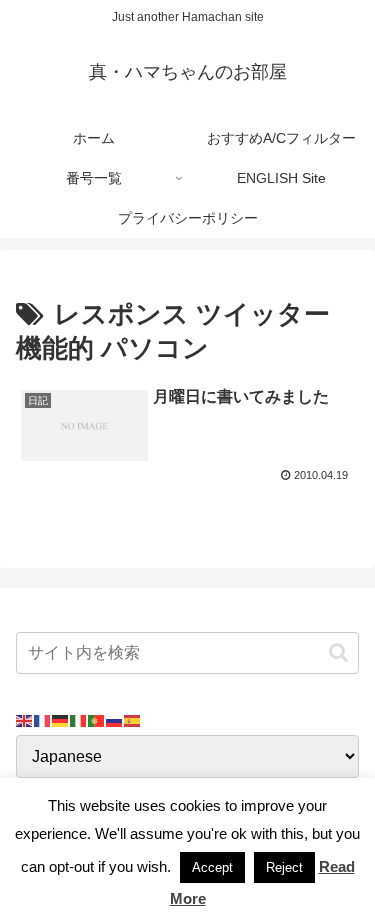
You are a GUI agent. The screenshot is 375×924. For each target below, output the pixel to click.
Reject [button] (284, 867)
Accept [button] (212, 867)
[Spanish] (133, 719)
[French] (43, 719)
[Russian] (115, 719)
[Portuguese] (97, 719)
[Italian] (79, 719)
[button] (338, 652)
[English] (25, 719)
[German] (61, 719)
